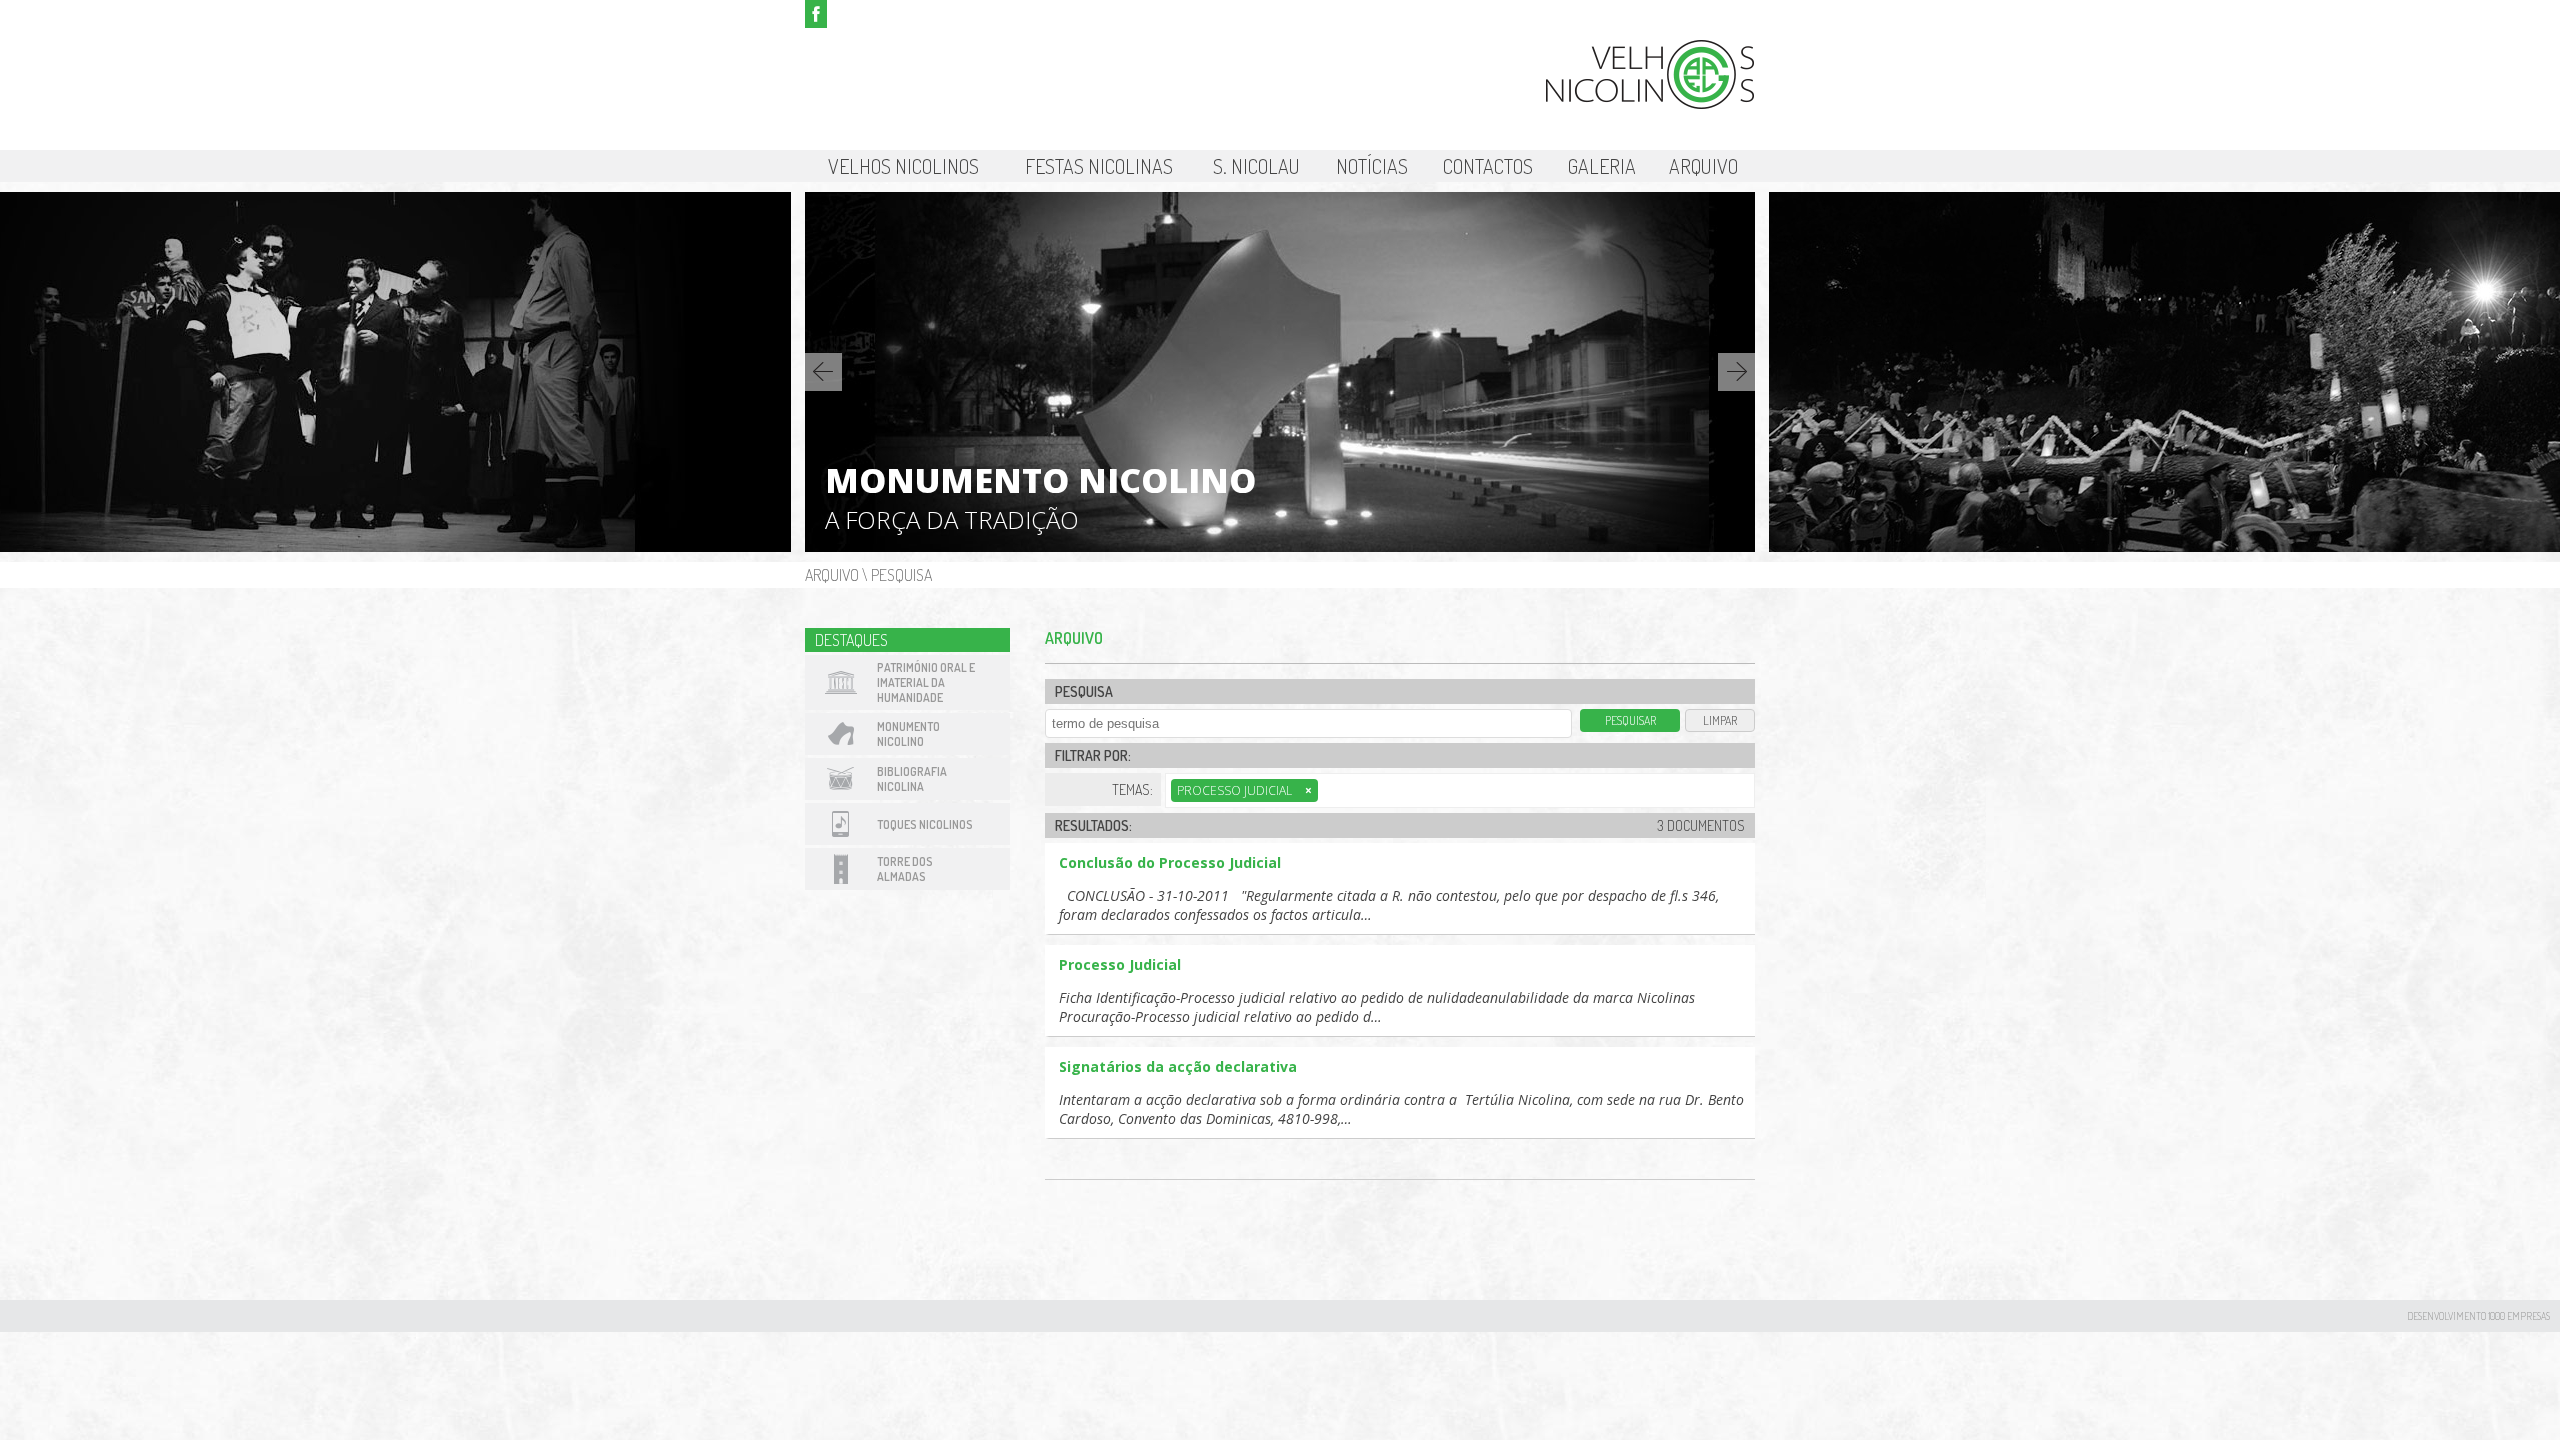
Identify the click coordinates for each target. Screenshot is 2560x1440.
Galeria (1602, 166)
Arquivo (1703, 166)
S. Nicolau (1256, 166)
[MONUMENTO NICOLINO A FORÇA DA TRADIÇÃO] (1280, 546)
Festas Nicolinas (1099, 166)
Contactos (1488, 166)
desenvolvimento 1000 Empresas (2478, 1316)
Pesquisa (901, 575)
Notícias (1372, 166)
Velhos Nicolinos (903, 166)
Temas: (1132, 789)
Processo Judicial (1244, 790)
